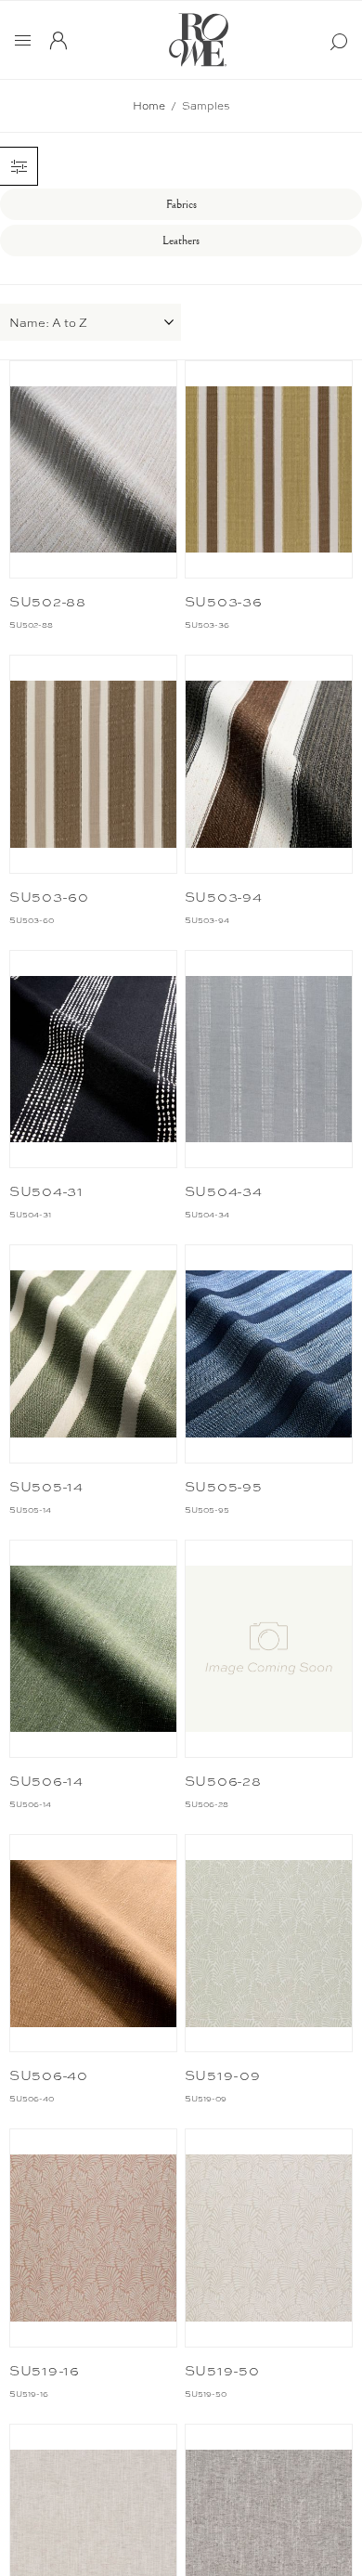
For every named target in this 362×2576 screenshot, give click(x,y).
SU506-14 (46, 1781)
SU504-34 (224, 1191)
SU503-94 (224, 897)
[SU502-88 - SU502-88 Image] (94, 469)
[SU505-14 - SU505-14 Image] (94, 1353)
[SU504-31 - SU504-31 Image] (94, 1059)
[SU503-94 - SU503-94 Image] (269, 764)
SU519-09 (223, 2075)
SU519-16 (45, 2371)
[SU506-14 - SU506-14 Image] (94, 1649)
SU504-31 (46, 1191)
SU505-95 (224, 1487)
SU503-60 (49, 897)
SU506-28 (223, 1781)
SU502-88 (48, 602)
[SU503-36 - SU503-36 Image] (269, 469)
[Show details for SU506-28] (269, 1649)
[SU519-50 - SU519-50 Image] (269, 2238)
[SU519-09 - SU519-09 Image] (269, 1943)
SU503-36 (224, 602)
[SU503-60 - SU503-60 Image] (94, 764)
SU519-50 (222, 2371)
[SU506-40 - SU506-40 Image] (94, 1943)
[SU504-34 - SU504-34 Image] (269, 1059)
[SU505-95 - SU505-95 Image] (269, 1353)
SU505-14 (46, 1487)
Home (149, 106)
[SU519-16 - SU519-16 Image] (94, 2238)
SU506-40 (49, 2075)
